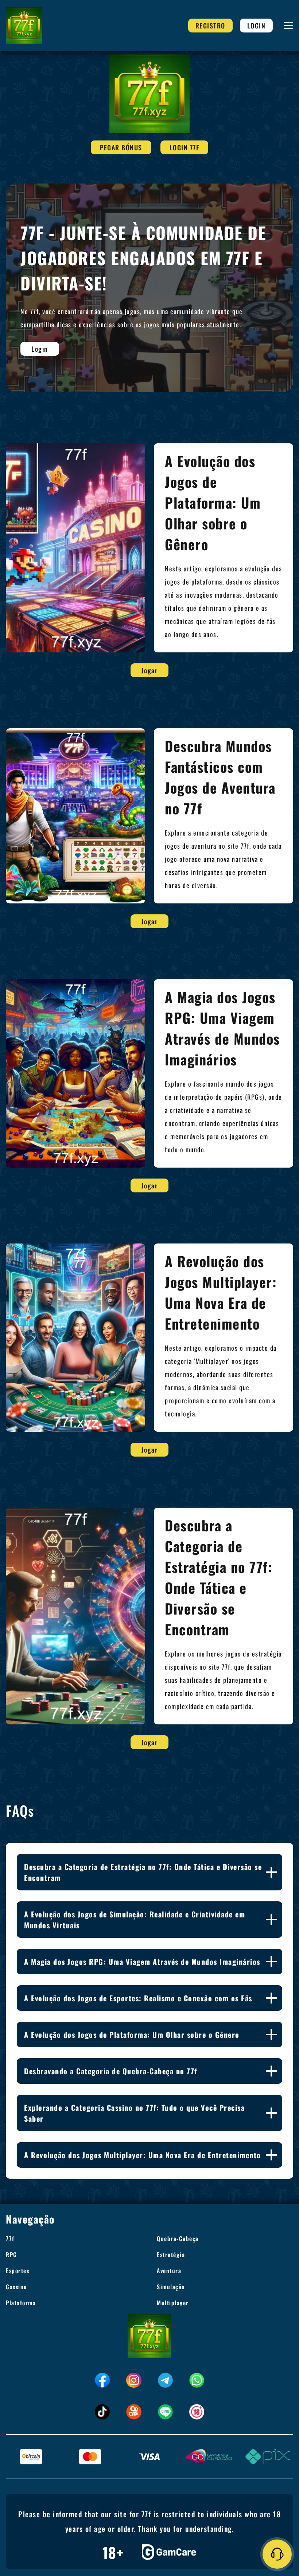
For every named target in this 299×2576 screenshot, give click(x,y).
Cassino (16, 2287)
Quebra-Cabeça (178, 2238)
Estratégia (171, 2255)
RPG (11, 2255)
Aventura (169, 2271)
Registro (210, 26)
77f (10, 2238)
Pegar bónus (121, 147)
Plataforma (21, 2303)
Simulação (171, 2287)
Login (257, 26)
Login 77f (185, 147)
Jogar (150, 670)
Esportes (18, 2271)
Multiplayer (173, 2303)
